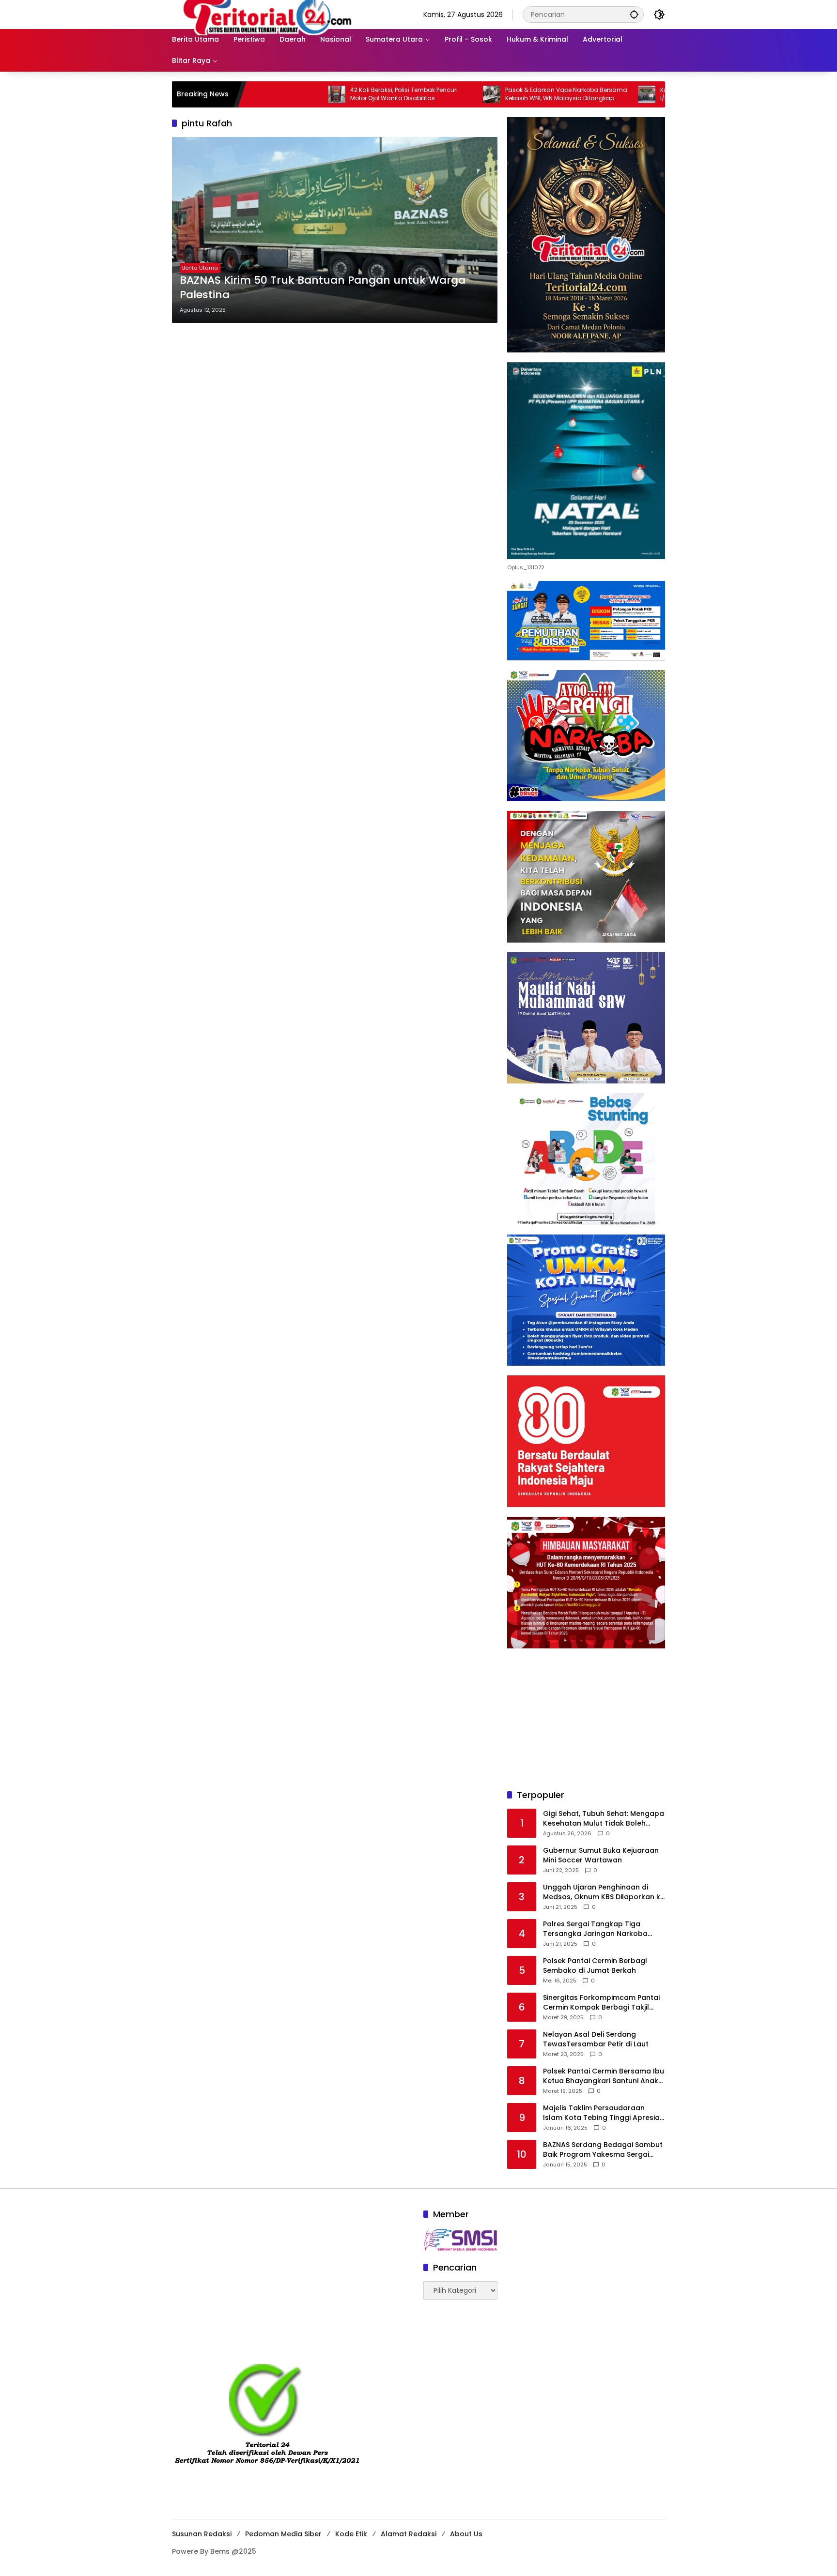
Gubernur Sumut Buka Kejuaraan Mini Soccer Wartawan (601, 1855)
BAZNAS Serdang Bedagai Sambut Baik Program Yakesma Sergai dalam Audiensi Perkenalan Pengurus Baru (603, 2150)
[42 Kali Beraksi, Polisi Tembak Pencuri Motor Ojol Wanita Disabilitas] (254, 94)
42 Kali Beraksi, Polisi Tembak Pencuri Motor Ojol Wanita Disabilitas (321, 94)
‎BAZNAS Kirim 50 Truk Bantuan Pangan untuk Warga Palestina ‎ (323, 288)
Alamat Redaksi (409, 2534)
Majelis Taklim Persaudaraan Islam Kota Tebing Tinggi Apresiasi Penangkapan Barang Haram (604, 2113)
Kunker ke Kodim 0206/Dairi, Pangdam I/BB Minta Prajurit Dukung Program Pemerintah (634, 94)
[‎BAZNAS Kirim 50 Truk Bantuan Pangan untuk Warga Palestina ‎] (335, 230)
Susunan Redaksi (202, 2534)
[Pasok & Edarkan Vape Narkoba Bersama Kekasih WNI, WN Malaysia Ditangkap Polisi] (409, 94)
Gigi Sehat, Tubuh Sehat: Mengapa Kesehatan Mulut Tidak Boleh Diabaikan (604, 1819)
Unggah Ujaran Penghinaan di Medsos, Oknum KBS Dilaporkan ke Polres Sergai (604, 1892)
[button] (634, 14)
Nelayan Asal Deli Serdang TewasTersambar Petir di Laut (596, 2039)
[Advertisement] (586, 1719)
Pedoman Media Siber (283, 2534)
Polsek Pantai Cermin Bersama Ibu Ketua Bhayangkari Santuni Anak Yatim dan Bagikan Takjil (604, 2076)
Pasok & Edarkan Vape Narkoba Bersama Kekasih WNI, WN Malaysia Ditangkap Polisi (483, 94)
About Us (466, 2534)
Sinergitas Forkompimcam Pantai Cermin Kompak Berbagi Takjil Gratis (601, 2003)
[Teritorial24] (271, 14)
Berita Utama (200, 268)
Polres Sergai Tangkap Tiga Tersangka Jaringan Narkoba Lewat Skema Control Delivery (596, 1929)
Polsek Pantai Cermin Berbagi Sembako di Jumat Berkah (595, 1966)
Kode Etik (351, 2534)
